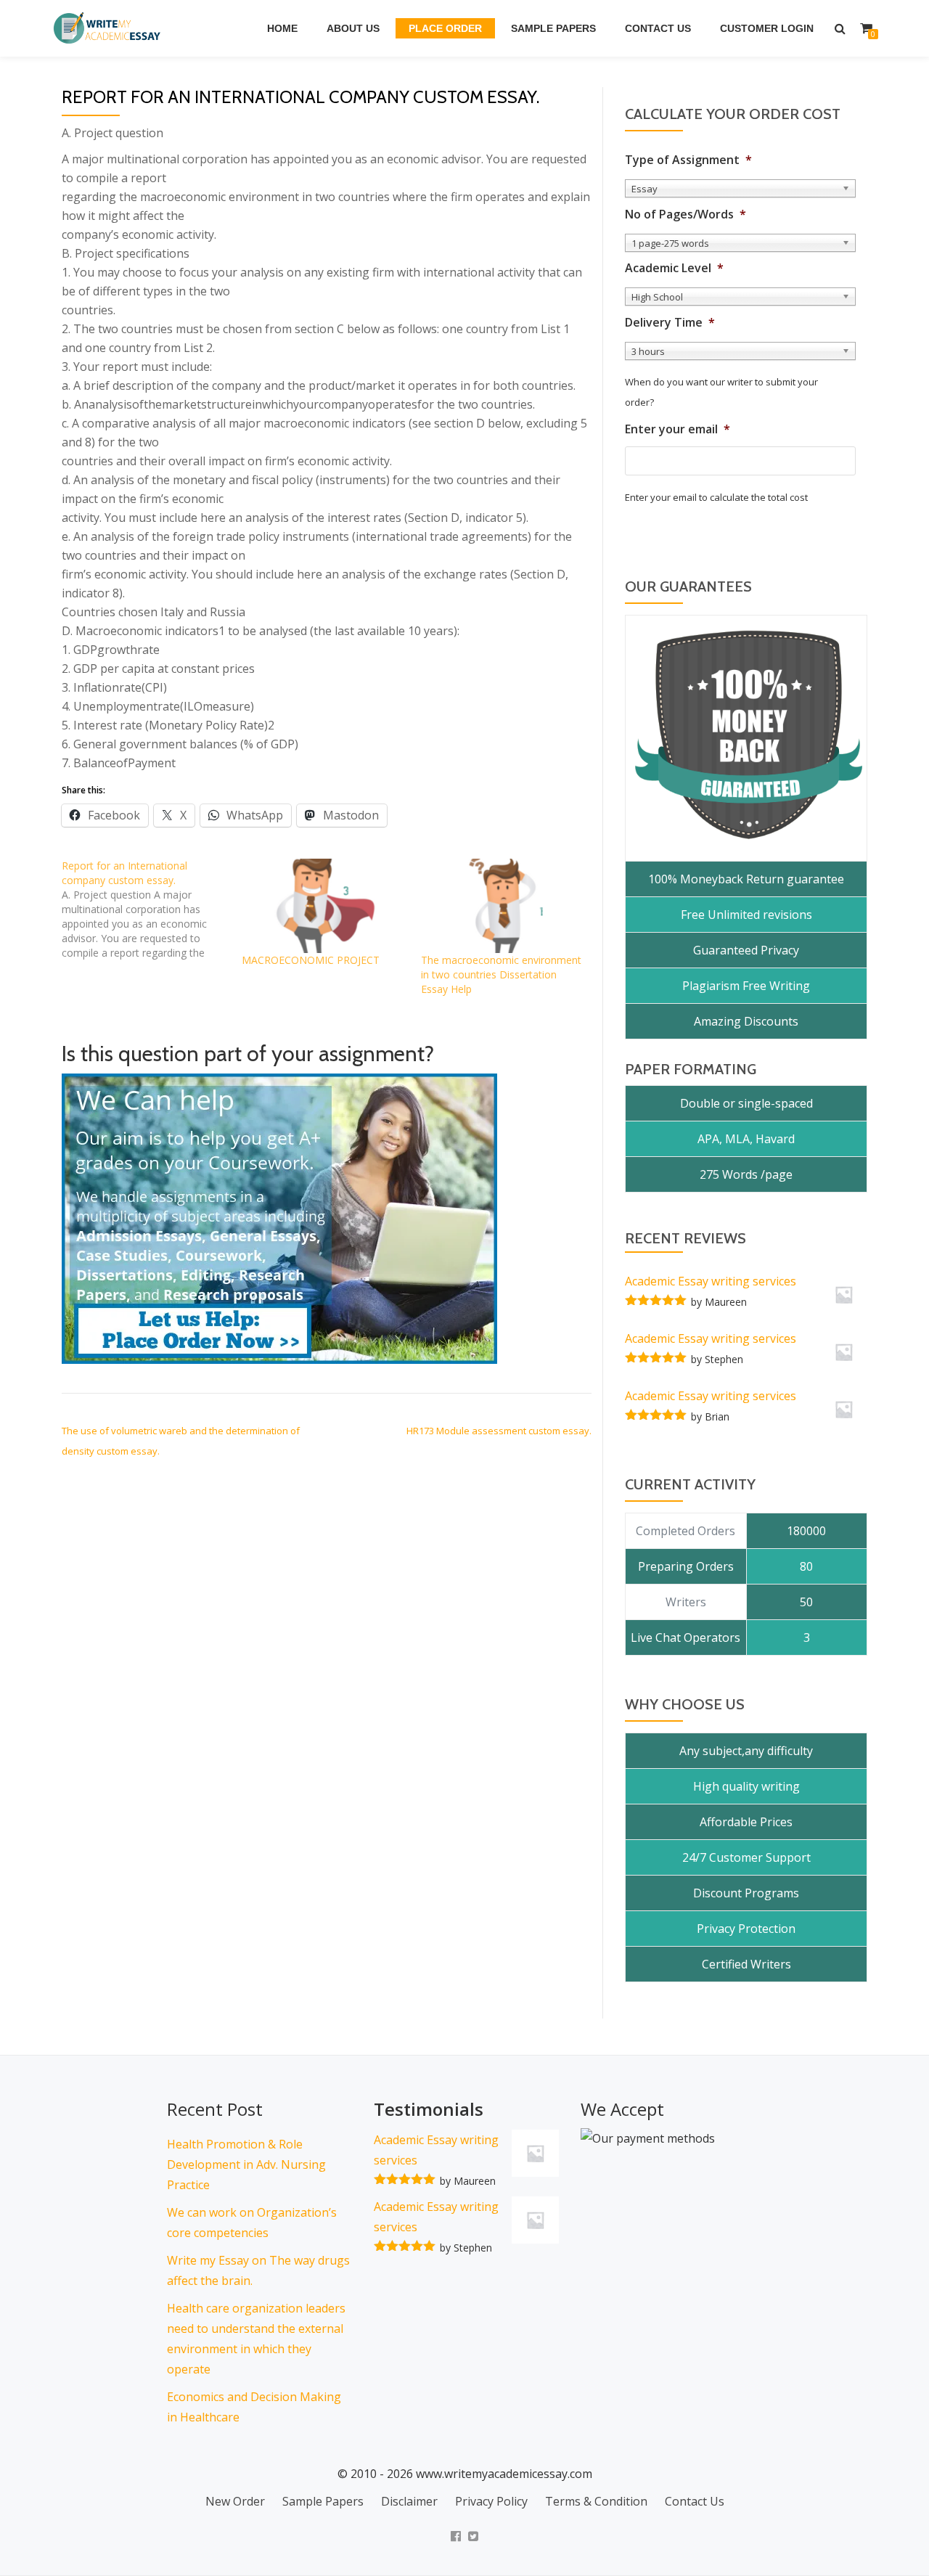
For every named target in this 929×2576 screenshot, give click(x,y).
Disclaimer (409, 2501)
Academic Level (674, 268)
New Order (235, 2501)
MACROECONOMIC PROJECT (311, 960)
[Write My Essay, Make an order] (279, 1218)
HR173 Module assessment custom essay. (499, 1431)
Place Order (445, 28)
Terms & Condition (596, 2501)
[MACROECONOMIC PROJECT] (324, 906)
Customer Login (767, 28)
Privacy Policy (491, 2501)
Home (282, 28)
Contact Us (658, 28)
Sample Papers (553, 28)
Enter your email (678, 429)
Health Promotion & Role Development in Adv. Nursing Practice (246, 2164)
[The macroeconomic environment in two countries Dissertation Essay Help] (504, 906)
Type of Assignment (688, 160)
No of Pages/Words (686, 214)
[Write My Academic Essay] (110, 28)
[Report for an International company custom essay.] (152, 909)
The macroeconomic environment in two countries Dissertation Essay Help (501, 974)
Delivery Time (670, 323)
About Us (353, 28)
